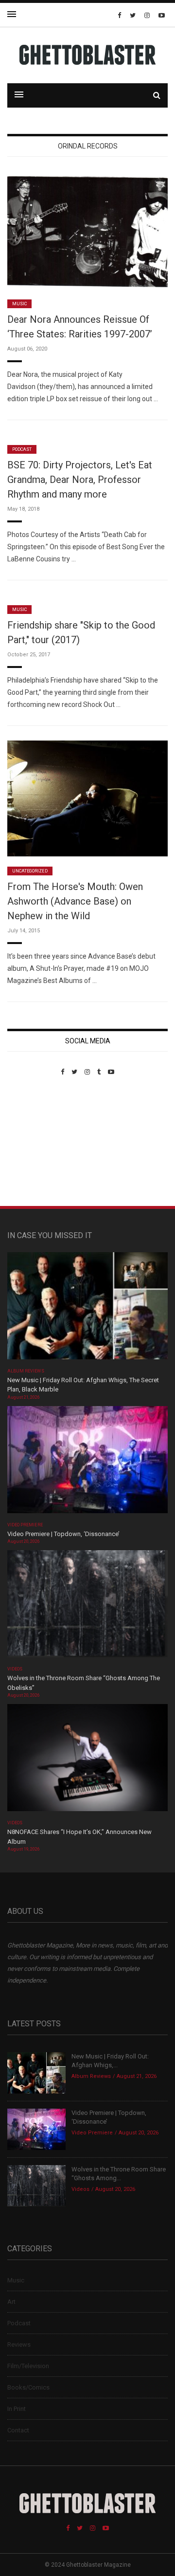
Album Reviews (26, 1371)
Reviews (19, 2344)
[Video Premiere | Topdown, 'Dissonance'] (87, 1463)
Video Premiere (25, 1525)
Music (19, 304)
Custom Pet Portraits (36, 1142)
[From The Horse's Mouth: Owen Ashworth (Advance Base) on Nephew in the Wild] (87, 798)
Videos (15, 1669)
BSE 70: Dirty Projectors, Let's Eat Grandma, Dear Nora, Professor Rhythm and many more (80, 480)
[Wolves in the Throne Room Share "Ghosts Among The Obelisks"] (87, 1607)
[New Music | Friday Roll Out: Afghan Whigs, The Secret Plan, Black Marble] (87, 1309)
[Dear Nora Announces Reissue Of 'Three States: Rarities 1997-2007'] (87, 231)
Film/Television (28, 2366)
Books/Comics (28, 2387)
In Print (17, 2409)
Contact (18, 2430)
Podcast (22, 449)
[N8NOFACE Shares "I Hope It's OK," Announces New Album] (87, 1761)
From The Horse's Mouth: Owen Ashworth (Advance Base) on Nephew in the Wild (75, 901)
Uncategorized (30, 871)
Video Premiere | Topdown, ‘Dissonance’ (63, 1534)
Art (11, 2302)
